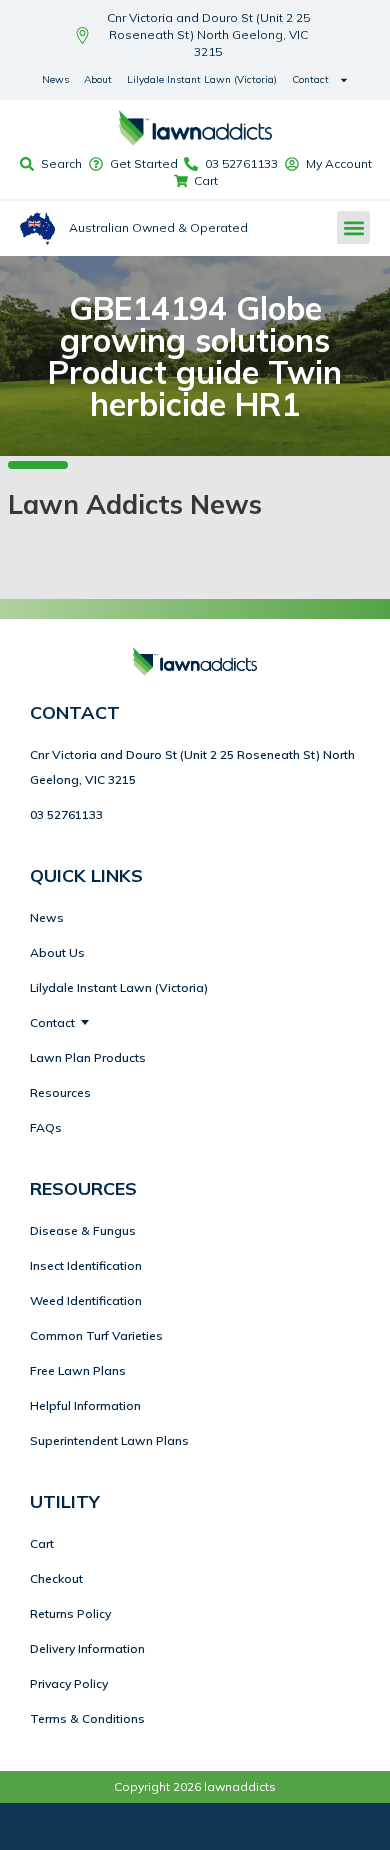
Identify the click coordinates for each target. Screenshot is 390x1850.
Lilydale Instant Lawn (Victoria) (202, 79)
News (55, 79)
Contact (310, 79)
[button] (353, 227)
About (98, 79)
